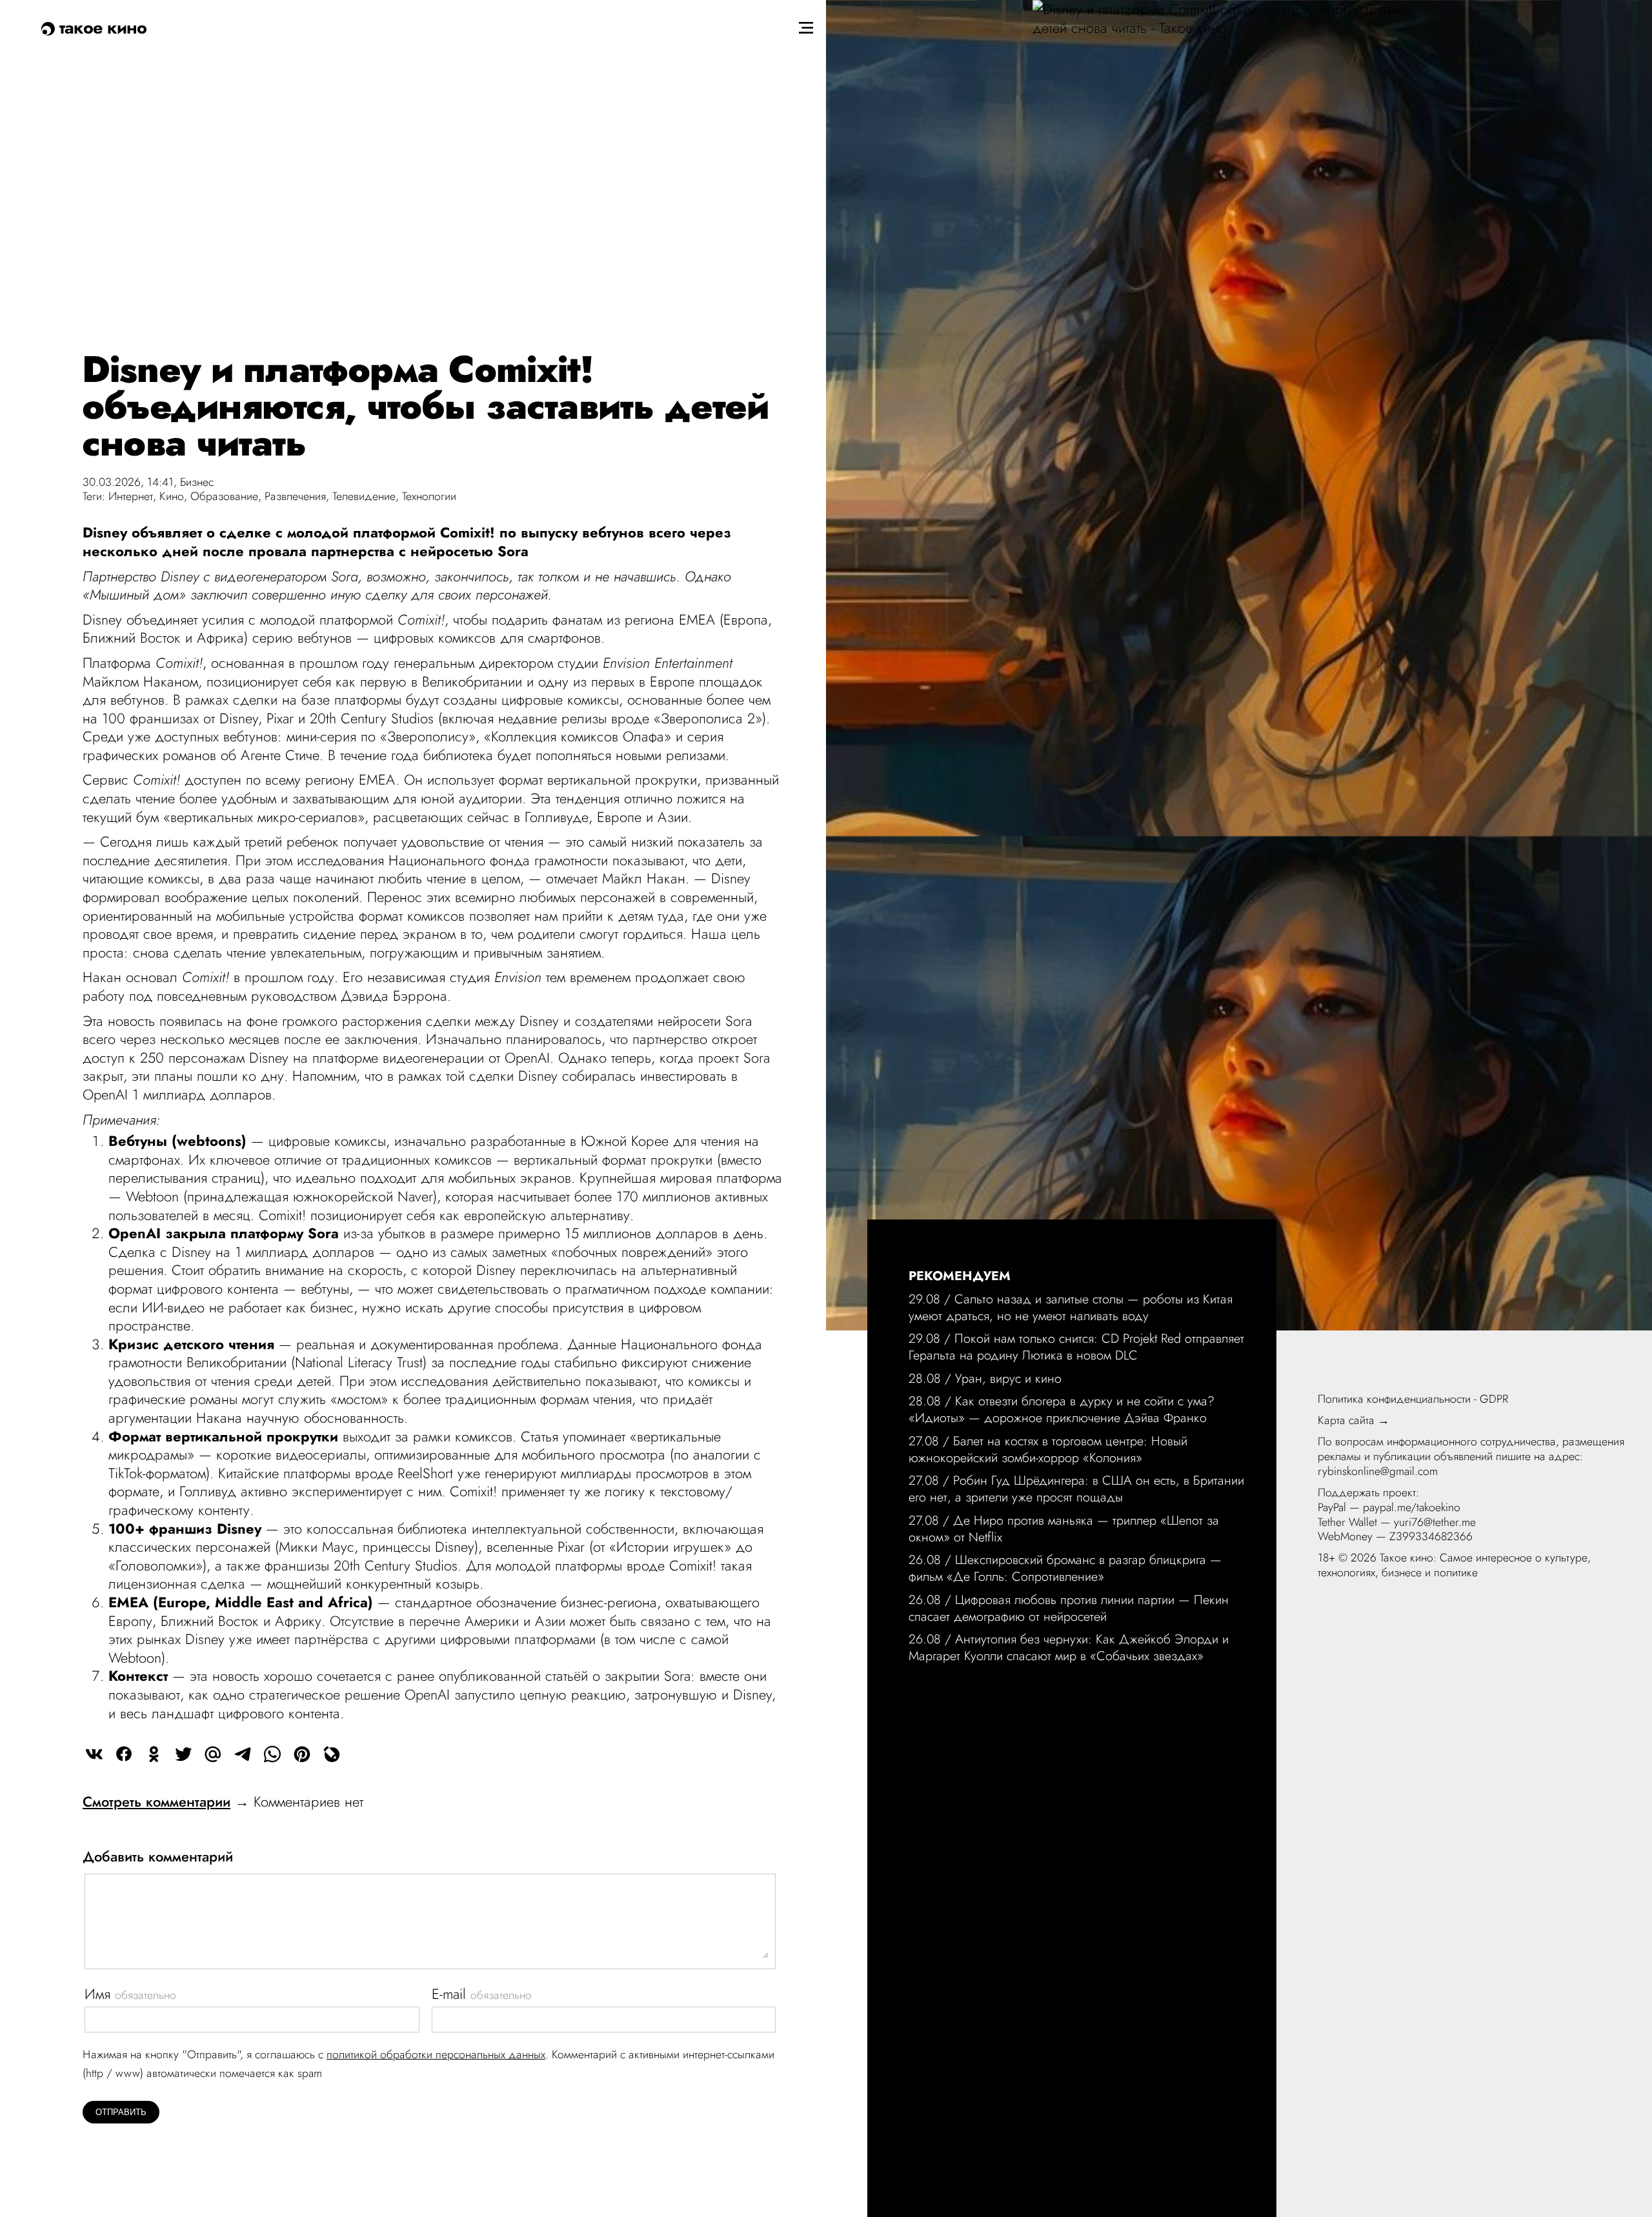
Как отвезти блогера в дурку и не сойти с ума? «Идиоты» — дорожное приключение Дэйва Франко (1062, 1409)
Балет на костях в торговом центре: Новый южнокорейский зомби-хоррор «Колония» (1048, 1449)
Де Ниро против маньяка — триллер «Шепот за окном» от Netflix (1064, 1529)
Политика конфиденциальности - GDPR (1413, 1399)
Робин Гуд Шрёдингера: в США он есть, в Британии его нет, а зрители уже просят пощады (1076, 1489)
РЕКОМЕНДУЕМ (960, 1276)
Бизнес (197, 482)
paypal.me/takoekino (1412, 1507)
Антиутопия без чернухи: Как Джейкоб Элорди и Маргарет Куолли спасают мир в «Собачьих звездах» (1069, 1647)
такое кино (101, 27)
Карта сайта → (1354, 1420)
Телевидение (364, 496)
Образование (224, 496)
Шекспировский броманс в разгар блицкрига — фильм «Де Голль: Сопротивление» (1065, 1568)
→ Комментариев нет (223, 1801)
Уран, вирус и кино (1008, 1378)
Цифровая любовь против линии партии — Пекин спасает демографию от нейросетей (1069, 1608)
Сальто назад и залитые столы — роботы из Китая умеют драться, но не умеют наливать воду (1071, 1307)
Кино (172, 496)
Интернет (131, 496)
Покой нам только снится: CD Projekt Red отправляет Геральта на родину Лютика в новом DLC (1076, 1347)
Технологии (429, 496)
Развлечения (295, 496)
